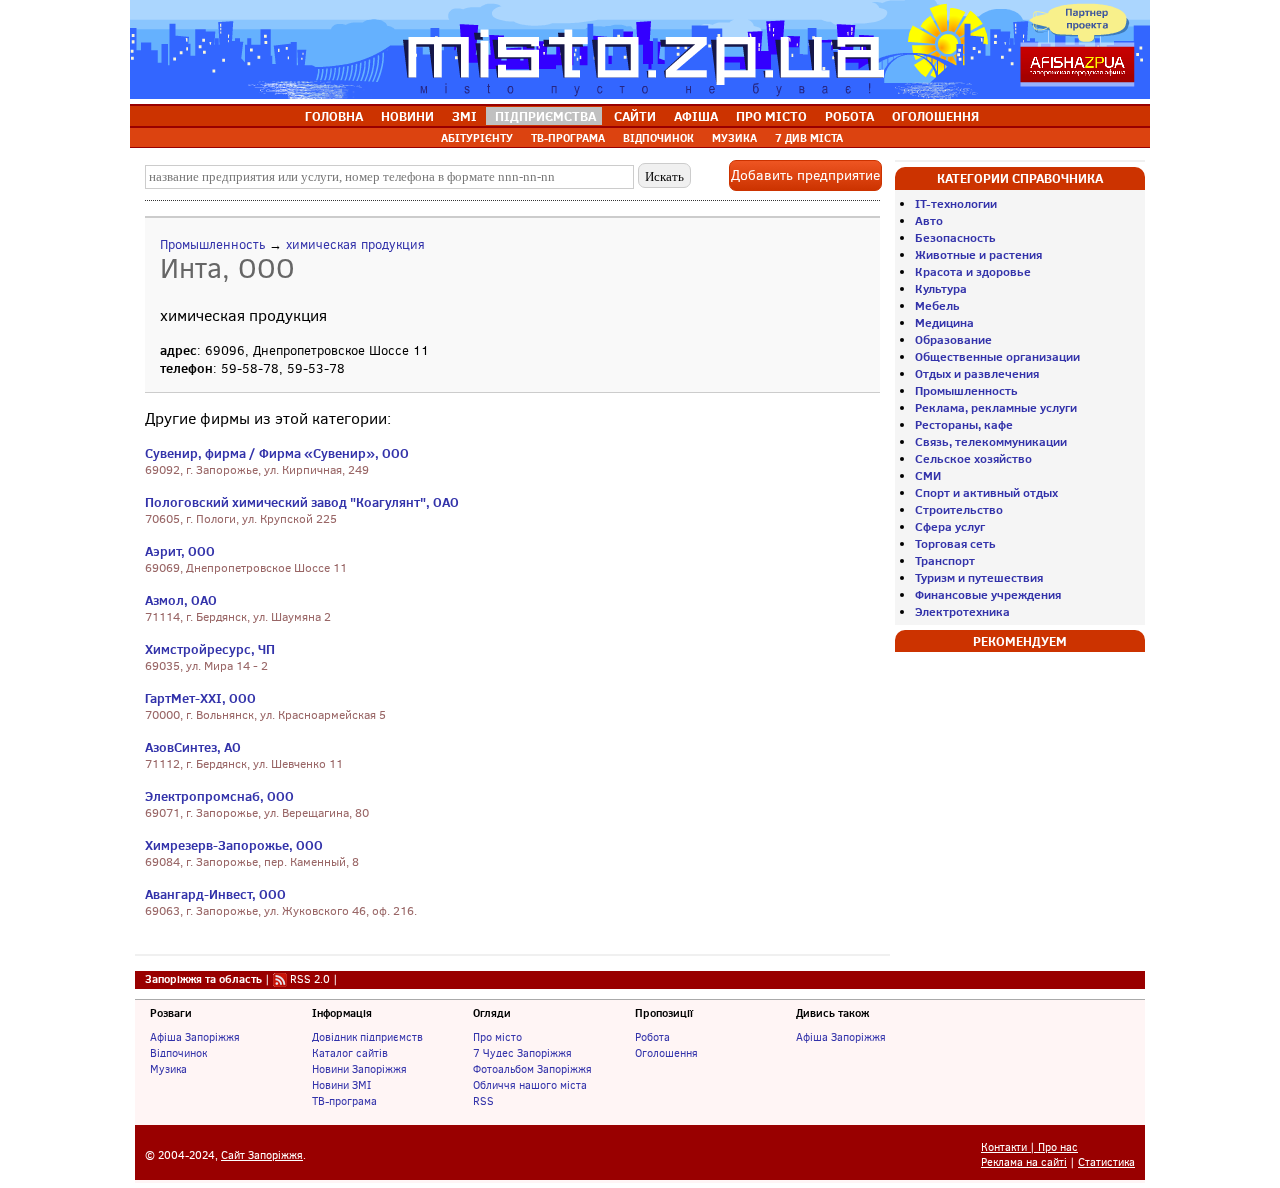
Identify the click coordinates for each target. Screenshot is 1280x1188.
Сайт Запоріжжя (262, 1155)
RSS (483, 1101)
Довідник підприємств (367, 1037)
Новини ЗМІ (341, 1085)
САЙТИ (635, 116)
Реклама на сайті (1024, 1162)
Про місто (497, 1037)
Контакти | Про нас (1029, 1147)
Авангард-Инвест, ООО (215, 894)
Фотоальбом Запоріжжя (532, 1069)
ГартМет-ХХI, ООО (200, 698)
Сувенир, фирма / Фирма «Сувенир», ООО (277, 453)
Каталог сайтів (350, 1053)
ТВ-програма (344, 1101)
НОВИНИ (407, 116)
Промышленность (212, 244)
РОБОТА (849, 116)
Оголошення (666, 1053)
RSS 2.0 (310, 979)
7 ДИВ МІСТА (809, 138)
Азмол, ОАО (181, 600)
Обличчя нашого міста (530, 1085)
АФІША (696, 116)
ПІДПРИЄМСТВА (545, 116)
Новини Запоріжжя (359, 1069)
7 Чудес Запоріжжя (522, 1053)
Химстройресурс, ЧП (210, 649)
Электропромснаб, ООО (219, 796)
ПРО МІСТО (771, 116)
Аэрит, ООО (180, 551)
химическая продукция (355, 244)
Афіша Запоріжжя (195, 1037)
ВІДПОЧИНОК (658, 138)
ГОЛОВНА (334, 116)
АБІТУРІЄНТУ (477, 138)
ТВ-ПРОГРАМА (568, 138)
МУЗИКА (734, 138)
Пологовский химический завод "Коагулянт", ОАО (302, 502)
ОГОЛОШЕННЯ (935, 116)
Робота (652, 1037)
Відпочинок (178, 1053)
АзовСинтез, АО (193, 747)
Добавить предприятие (805, 175)
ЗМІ (464, 116)
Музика (168, 1069)
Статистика (1106, 1162)
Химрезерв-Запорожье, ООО (234, 845)
